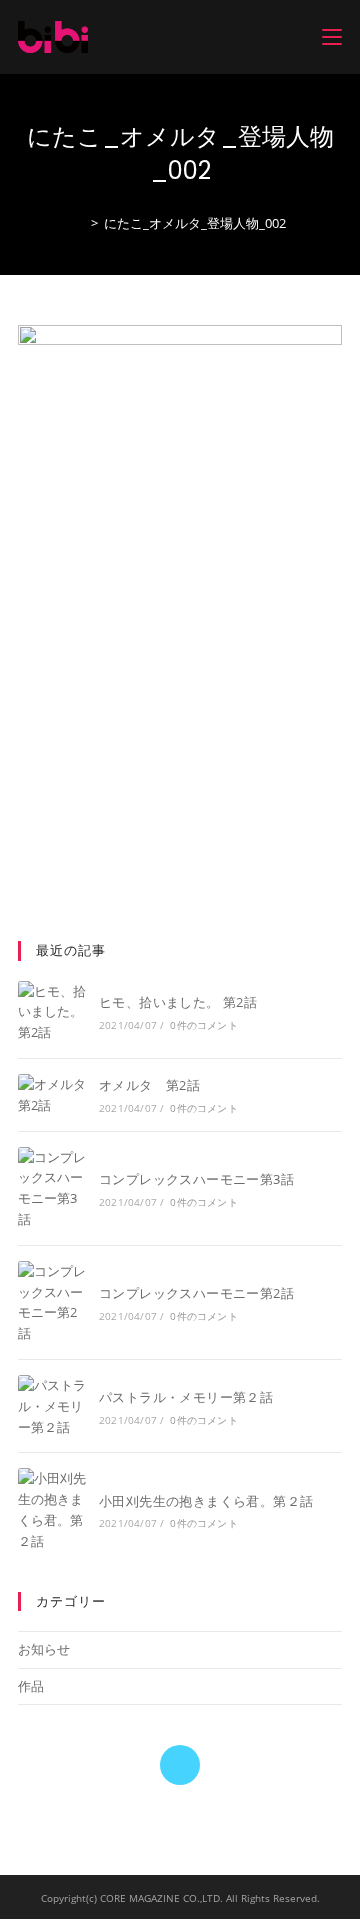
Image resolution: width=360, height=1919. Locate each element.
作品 (31, 1686)
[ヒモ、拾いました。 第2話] (52, 1012)
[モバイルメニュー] (332, 37)
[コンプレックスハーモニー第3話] (52, 1188)
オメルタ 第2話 (149, 1085)
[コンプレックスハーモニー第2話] (52, 1302)
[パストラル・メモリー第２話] (52, 1406)
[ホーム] (80, 223)
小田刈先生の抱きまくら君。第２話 (206, 1501)
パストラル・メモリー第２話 (186, 1397)
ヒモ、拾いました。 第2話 (178, 1002)
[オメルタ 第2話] (52, 1095)
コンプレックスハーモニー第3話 (196, 1179)
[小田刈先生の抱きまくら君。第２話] (52, 1509)
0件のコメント (203, 1025)
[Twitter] (180, 1765)
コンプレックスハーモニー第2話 (196, 1293)
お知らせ (44, 1649)
